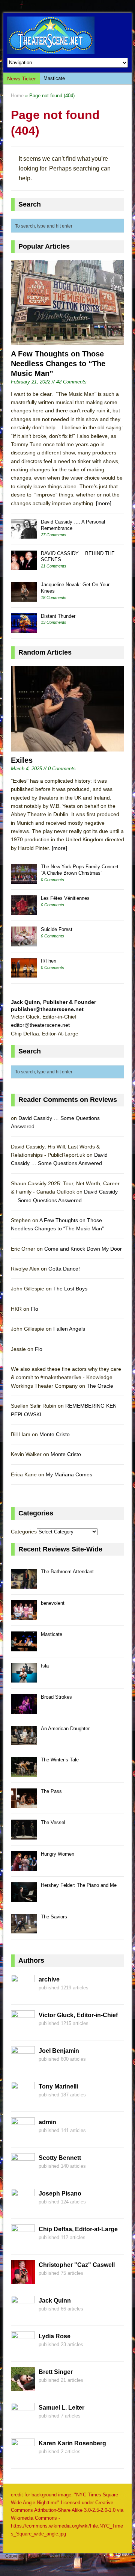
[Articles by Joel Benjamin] (23, 2066)
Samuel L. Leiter (61, 2408)
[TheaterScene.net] (67, 35)
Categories (24, 1532)
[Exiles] (67, 747)
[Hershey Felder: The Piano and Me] (24, 1898)
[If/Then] (24, 974)
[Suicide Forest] (24, 942)
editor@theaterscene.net (40, 1025)
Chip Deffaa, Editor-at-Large (78, 2229)
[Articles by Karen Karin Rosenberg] (23, 2458)
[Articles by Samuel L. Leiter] (23, 2422)
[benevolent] (24, 1616)
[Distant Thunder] (24, 629)
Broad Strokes (56, 1697)
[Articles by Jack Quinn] (23, 2315)
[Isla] (24, 1679)
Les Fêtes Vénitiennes (65, 898)
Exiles (22, 760)
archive (49, 1979)
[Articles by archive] (23, 1994)
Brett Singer (56, 2372)
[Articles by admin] (23, 2137)
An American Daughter (65, 1729)
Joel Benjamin (59, 2051)
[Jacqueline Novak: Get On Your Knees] (24, 597)
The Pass (51, 1791)
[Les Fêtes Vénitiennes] (24, 911)
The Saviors (54, 1917)
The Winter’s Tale (60, 1760)
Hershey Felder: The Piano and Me (79, 1885)
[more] (104, 503)
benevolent (53, 1603)
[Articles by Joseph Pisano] (23, 2208)
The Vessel (53, 1822)
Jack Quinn (55, 2301)
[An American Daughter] (24, 1741)
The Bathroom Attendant (67, 1572)
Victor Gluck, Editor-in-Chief (78, 2015)
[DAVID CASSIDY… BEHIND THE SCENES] (24, 566)
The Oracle (100, 1386)
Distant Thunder (58, 616)
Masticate (54, 78)
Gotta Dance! (64, 1269)
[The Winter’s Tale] (24, 1772)
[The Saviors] (24, 1929)
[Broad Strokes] (24, 1710)
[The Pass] (24, 1804)
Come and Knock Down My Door (83, 1249)
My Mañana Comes (69, 1474)
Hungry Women (58, 1854)
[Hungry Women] (24, 1867)
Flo (34, 1309)
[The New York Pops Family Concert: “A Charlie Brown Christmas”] (24, 879)
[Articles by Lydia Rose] (23, 2351)
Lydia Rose (55, 2336)
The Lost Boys (70, 1289)
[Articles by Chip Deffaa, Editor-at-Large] (23, 2244)
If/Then (49, 961)
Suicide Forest (57, 929)
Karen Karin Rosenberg (72, 2443)
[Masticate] (24, 1647)
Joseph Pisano (60, 2193)
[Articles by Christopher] (23, 2280)
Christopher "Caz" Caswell (77, 2265)
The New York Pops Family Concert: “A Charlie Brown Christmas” (80, 870)
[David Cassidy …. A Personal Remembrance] (24, 535)
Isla (45, 1666)
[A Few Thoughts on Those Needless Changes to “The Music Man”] (67, 341)
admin (47, 2122)
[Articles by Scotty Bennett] (23, 2173)
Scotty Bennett (60, 2158)
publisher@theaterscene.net (47, 1009)
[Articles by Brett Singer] (23, 2387)
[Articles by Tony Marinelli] (23, 2101)
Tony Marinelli (58, 2086)
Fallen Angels (69, 1329)
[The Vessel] (24, 1835)
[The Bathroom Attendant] (24, 1584)
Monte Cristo (55, 1434)
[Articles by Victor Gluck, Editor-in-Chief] (23, 2030)
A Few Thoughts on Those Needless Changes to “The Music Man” (58, 364)
